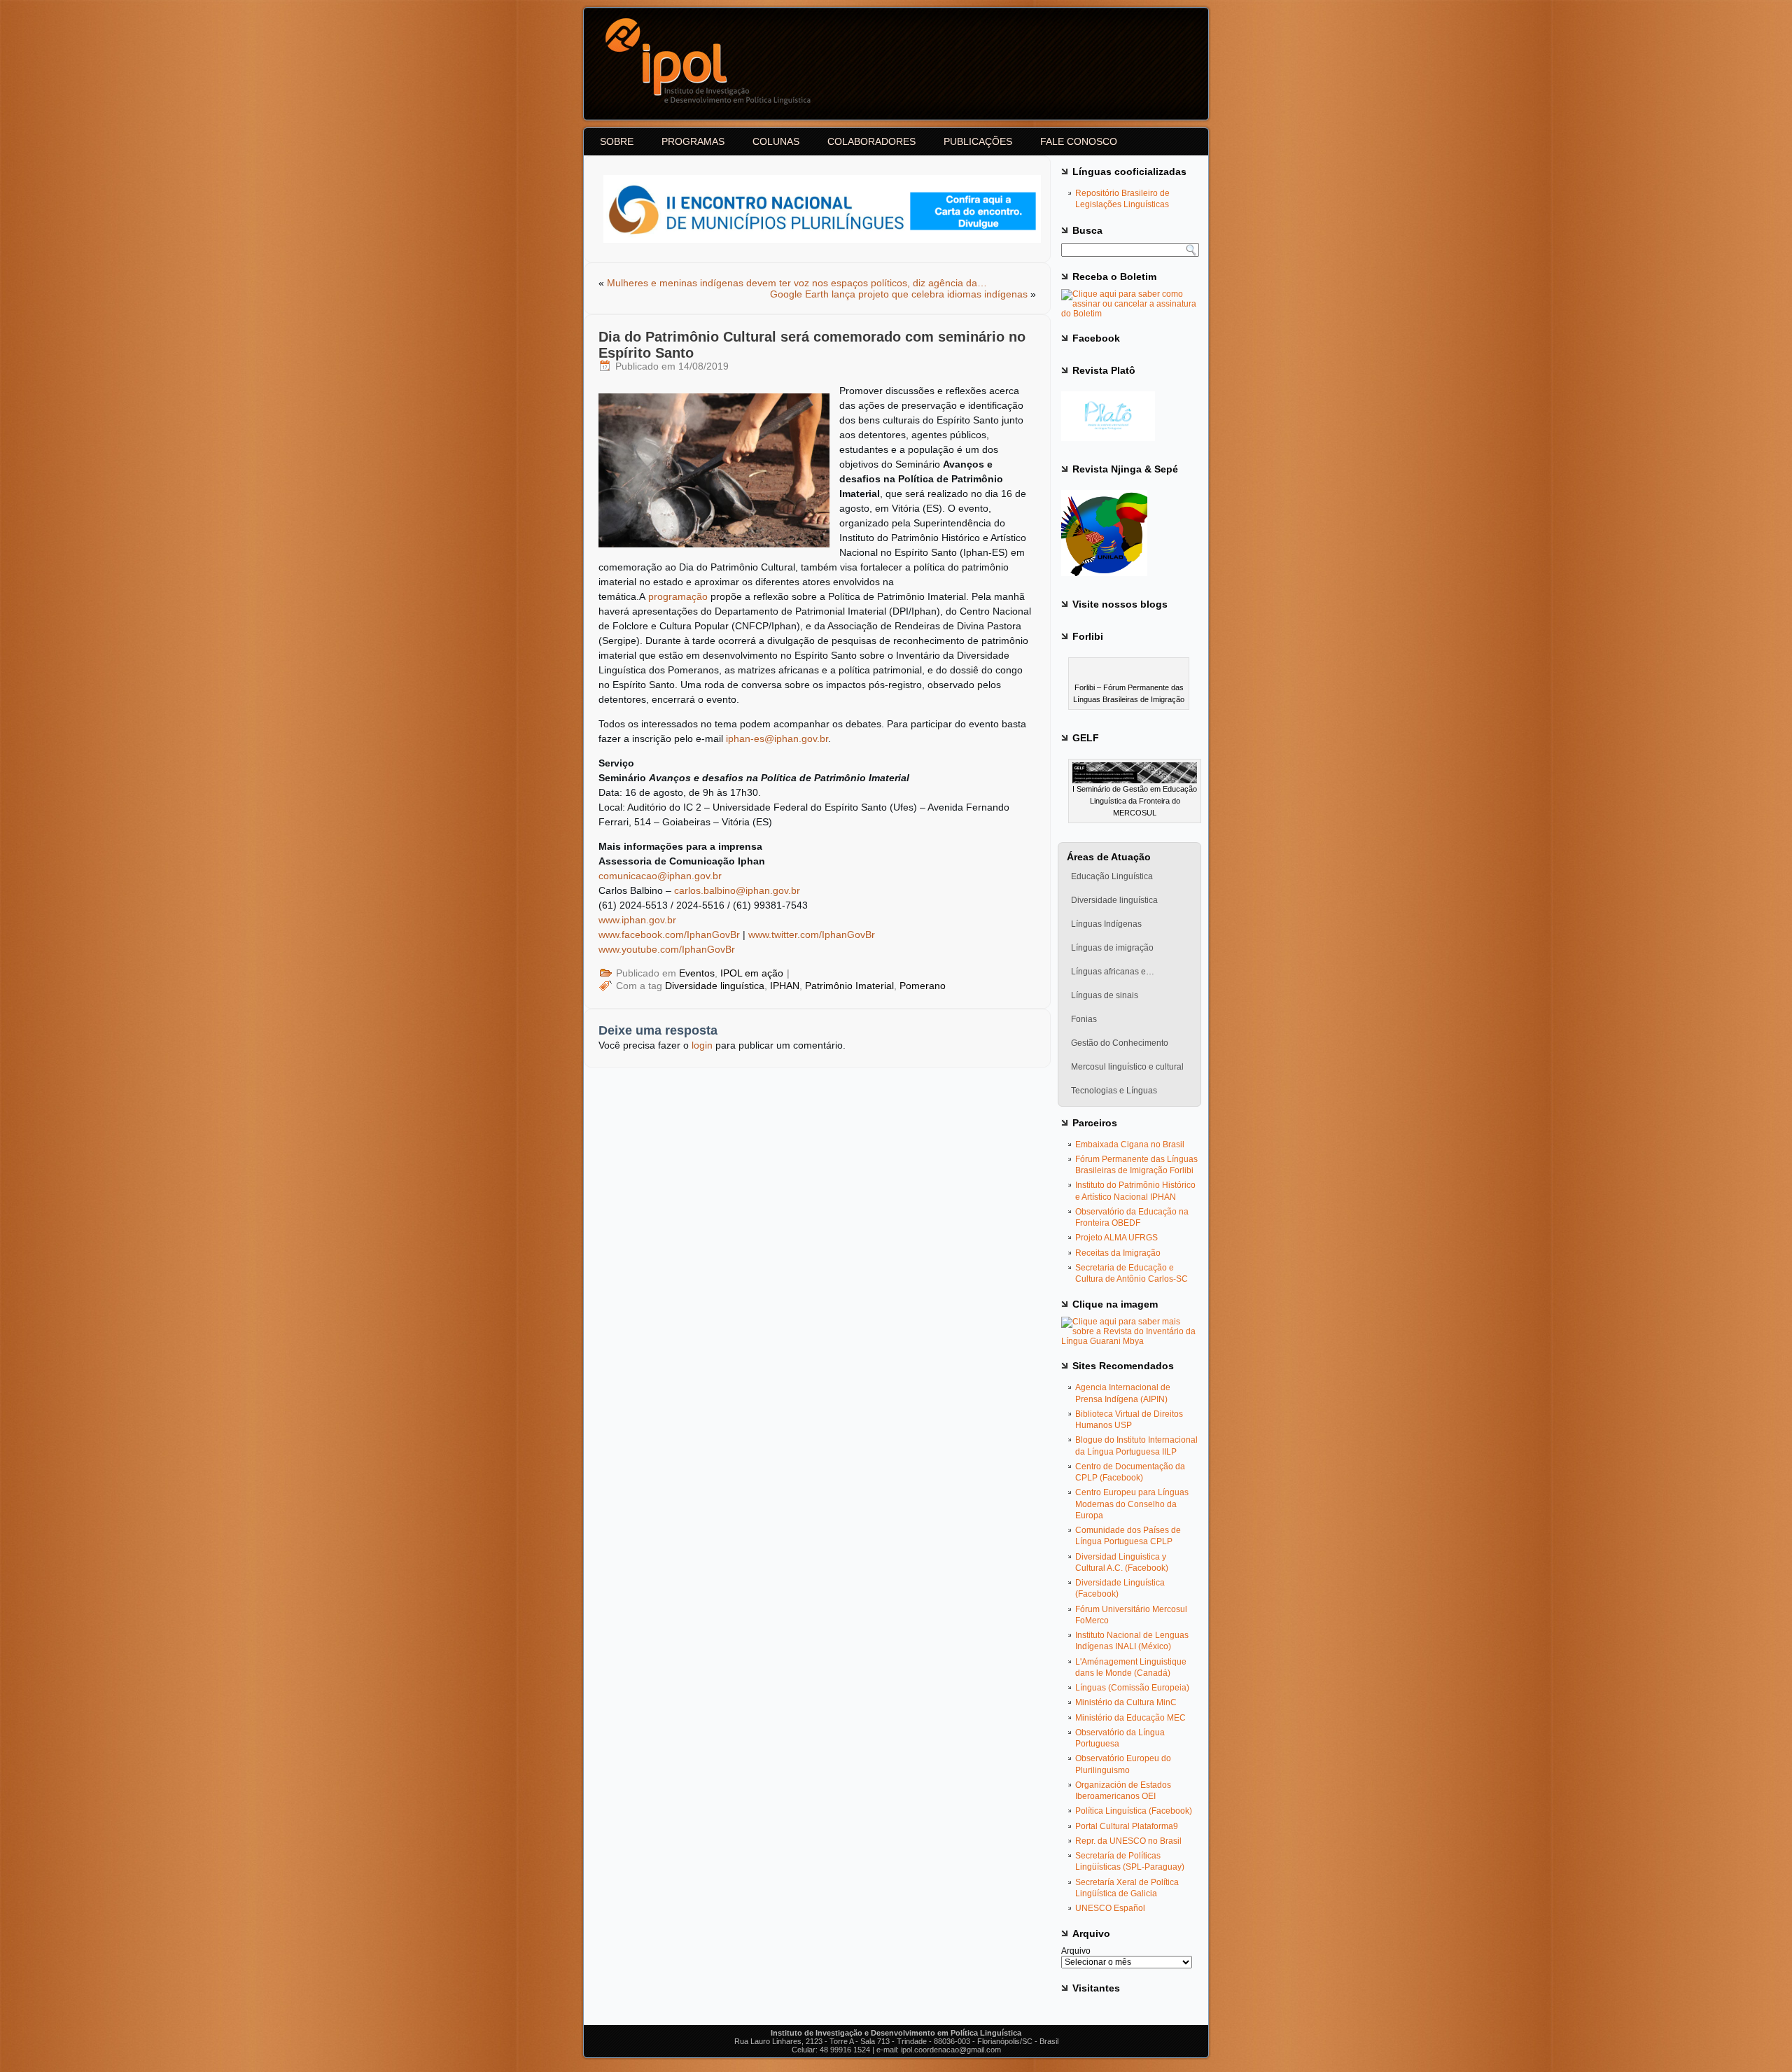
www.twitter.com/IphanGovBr (812, 934)
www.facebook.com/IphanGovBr (669, 934)
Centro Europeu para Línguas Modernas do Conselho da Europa (1132, 1504)
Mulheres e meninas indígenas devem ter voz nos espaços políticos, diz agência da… (797, 283)
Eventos (697, 973)
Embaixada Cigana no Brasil (1130, 1144)
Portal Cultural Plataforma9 (1127, 1826)
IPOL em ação (752, 973)
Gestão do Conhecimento (1120, 1043)
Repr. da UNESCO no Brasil (1128, 1841)
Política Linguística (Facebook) (1134, 1811)
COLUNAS (776, 141)
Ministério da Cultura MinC (1126, 1702)
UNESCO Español (1110, 1908)
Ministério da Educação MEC (1130, 1718)
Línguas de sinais (1105, 995)
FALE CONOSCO (1079, 141)
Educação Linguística (1112, 876)
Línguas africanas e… (1113, 972)
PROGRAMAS (693, 141)
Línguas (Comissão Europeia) (1132, 1688)
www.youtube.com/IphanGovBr (667, 949)
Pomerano (923, 986)
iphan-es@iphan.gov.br (777, 738)
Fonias (1084, 1019)
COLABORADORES (871, 141)
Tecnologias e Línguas (1114, 1091)
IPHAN (785, 986)
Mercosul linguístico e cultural (1127, 1067)
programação (678, 596)
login (702, 1045)
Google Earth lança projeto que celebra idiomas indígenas (899, 294)
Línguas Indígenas (1106, 924)
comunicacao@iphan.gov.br (660, 876)
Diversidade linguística (715, 986)
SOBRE (617, 141)
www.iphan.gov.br (637, 920)
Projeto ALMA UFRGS (1116, 1238)
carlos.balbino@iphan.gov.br (737, 890)
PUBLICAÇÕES (978, 141)
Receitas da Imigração (1118, 1253)
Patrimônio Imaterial (849, 986)
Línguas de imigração (1112, 948)
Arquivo (1076, 1951)
